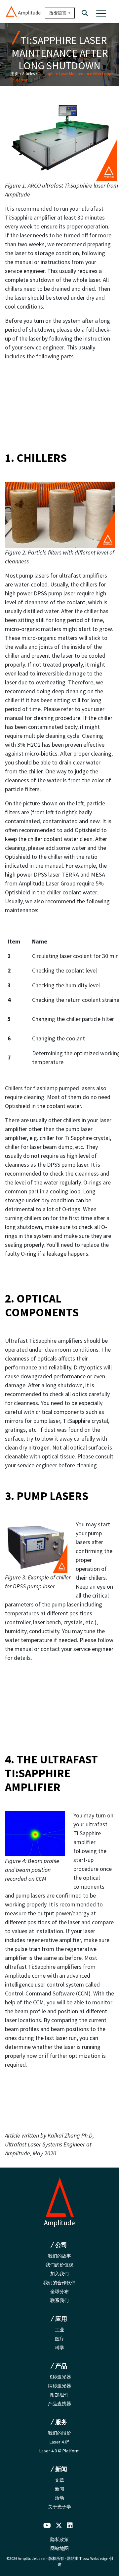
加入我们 (59, 2274)
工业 (59, 2330)
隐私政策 (59, 2539)
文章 (59, 2480)
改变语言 (58, 13)
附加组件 (59, 2395)
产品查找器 (59, 2404)
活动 (59, 2498)
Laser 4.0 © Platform (59, 2451)
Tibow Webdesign (94, 2558)
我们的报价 (59, 2433)
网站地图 (59, 2548)
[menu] (101, 13)
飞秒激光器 (59, 2377)
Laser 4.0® (59, 2442)
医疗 (59, 2339)
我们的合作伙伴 (59, 2283)
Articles (28, 74)
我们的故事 (59, 2256)
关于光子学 (59, 2507)
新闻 (59, 2489)
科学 (59, 2348)
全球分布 (59, 2291)
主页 (15, 74)
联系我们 (59, 2300)
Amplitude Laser (32, 2558)
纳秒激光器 (59, 2386)
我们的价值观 (59, 2265)
